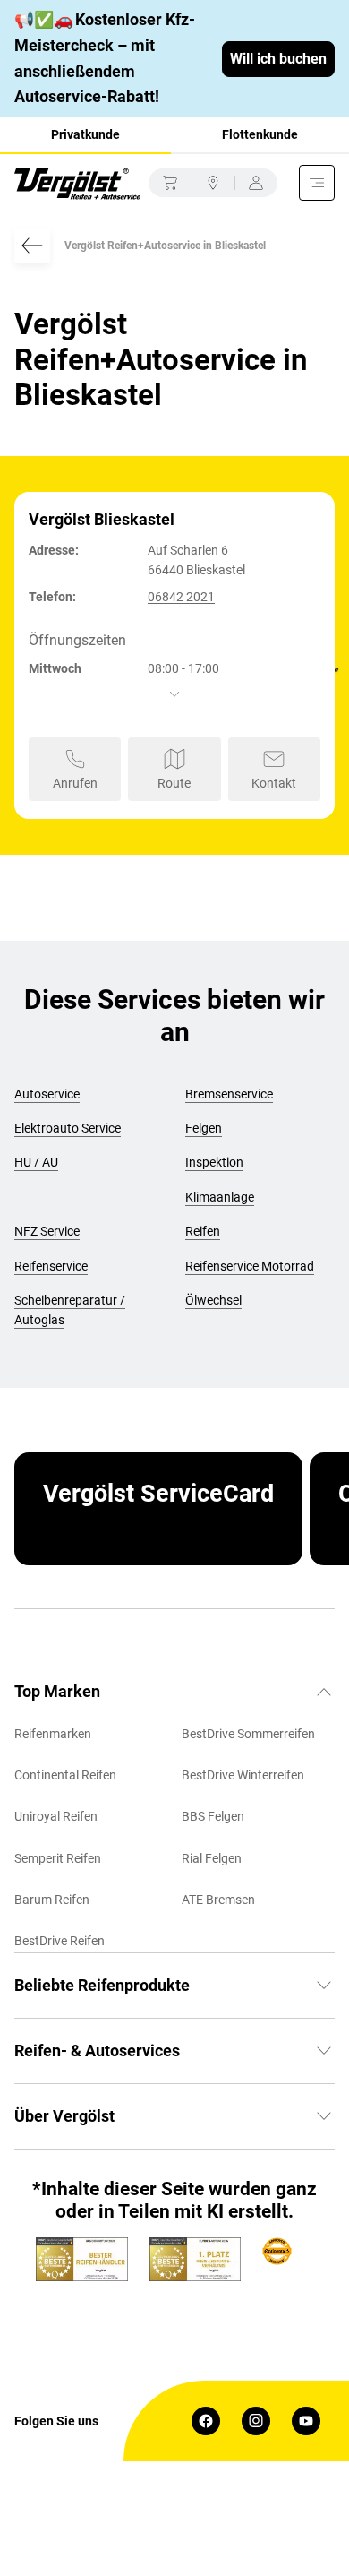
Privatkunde (85, 134)
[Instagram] (256, 2421)
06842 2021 (181, 597)
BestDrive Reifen (60, 1941)
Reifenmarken (53, 1734)
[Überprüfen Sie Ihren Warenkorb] (170, 183)
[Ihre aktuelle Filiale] (213, 183)
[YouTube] (306, 2421)
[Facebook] (206, 2421)
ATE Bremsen (218, 1900)
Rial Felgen (212, 1858)
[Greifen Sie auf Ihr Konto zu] (256, 183)
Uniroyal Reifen (56, 1816)
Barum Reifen (52, 1900)
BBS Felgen (213, 1816)
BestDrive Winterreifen (243, 1775)
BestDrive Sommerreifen (248, 1734)
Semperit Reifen (58, 1858)
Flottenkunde (260, 134)
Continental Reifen (65, 1775)
